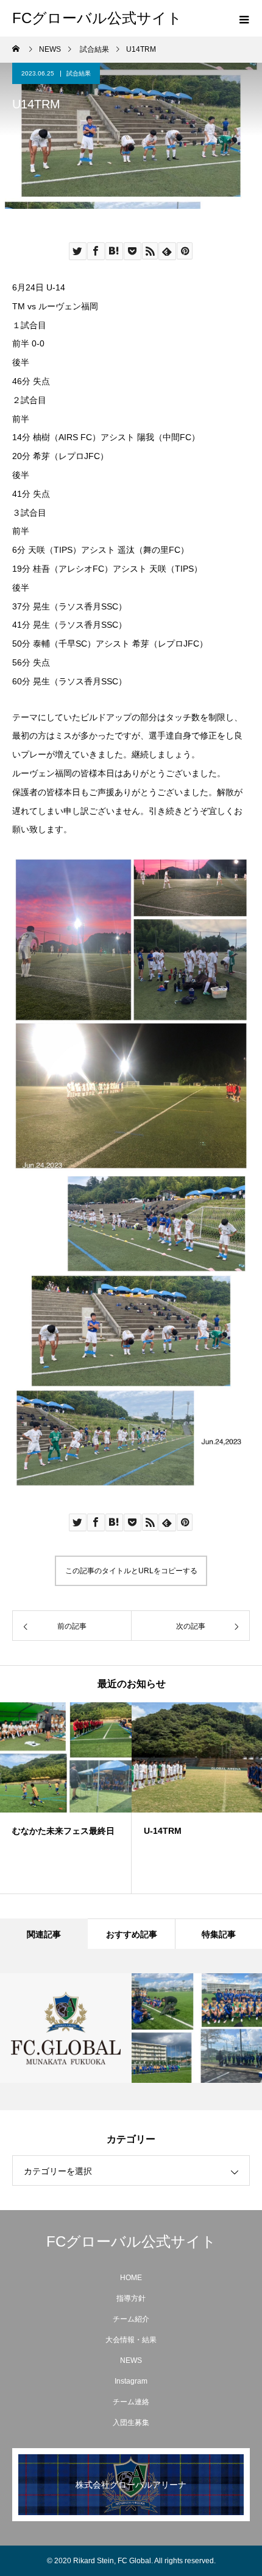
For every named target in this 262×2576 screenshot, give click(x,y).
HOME (131, 2278)
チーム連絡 (131, 2402)
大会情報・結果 (131, 2340)
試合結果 (79, 73)
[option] (66, 1798)
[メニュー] (244, 18)
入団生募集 (131, 2423)
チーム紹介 (131, 2319)
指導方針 (131, 2298)
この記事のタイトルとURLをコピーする (131, 1571)
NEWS (131, 2360)
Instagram (131, 2381)
